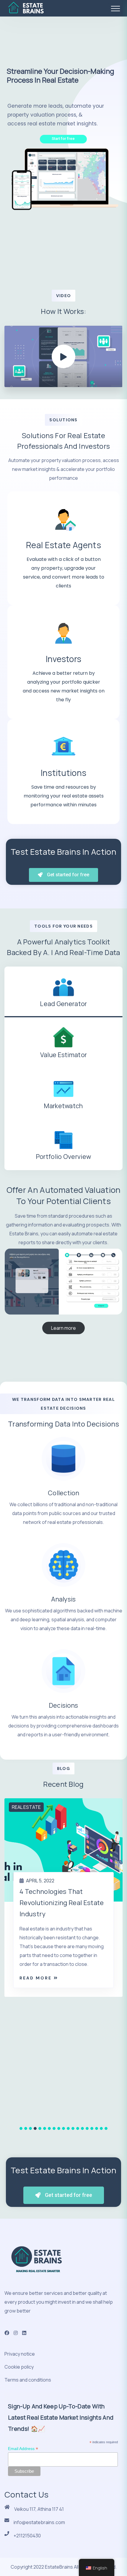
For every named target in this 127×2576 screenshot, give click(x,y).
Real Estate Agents (63, 545)
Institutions (64, 773)
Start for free (63, 139)
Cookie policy (19, 2367)
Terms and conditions (28, 2380)
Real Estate (26, 1807)
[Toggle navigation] (115, 9)
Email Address (23, 2449)
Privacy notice (20, 2354)
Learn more (63, 1328)
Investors (64, 659)
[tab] (63, 992)
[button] (21, 2128)
